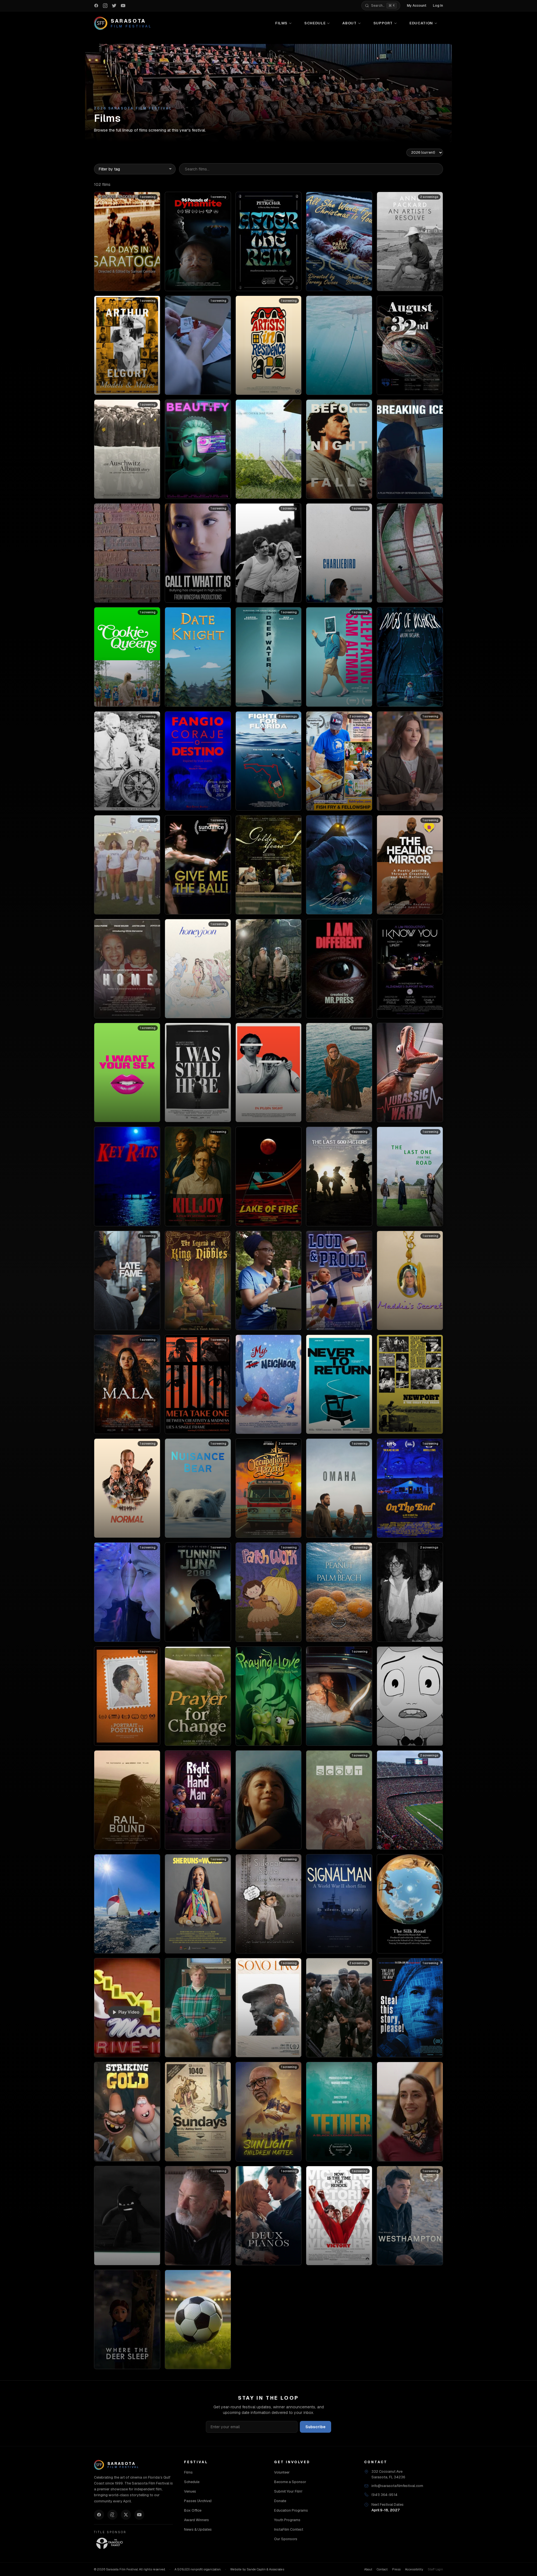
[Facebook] (99, 2515)
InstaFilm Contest (289, 2529)
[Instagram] (112, 2515)
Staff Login (435, 2569)
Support (383, 23)
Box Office (193, 2510)
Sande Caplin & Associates (265, 2569)
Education (421, 23)
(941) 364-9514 (384, 2495)
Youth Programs (287, 2520)
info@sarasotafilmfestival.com (397, 2486)
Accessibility (414, 2569)
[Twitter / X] (126, 2515)
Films (281, 23)
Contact (382, 2569)
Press (396, 2569)
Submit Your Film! (288, 2491)
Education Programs (291, 2510)
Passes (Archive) (198, 2501)
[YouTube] (139, 2515)
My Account (417, 6)
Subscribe (315, 2427)
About (349, 23)
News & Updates (198, 2529)
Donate (280, 2501)
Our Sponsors (286, 2539)
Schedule (315, 23)
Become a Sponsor (290, 2482)
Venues (190, 2491)
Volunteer (282, 2472)
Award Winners (196, 2520)
